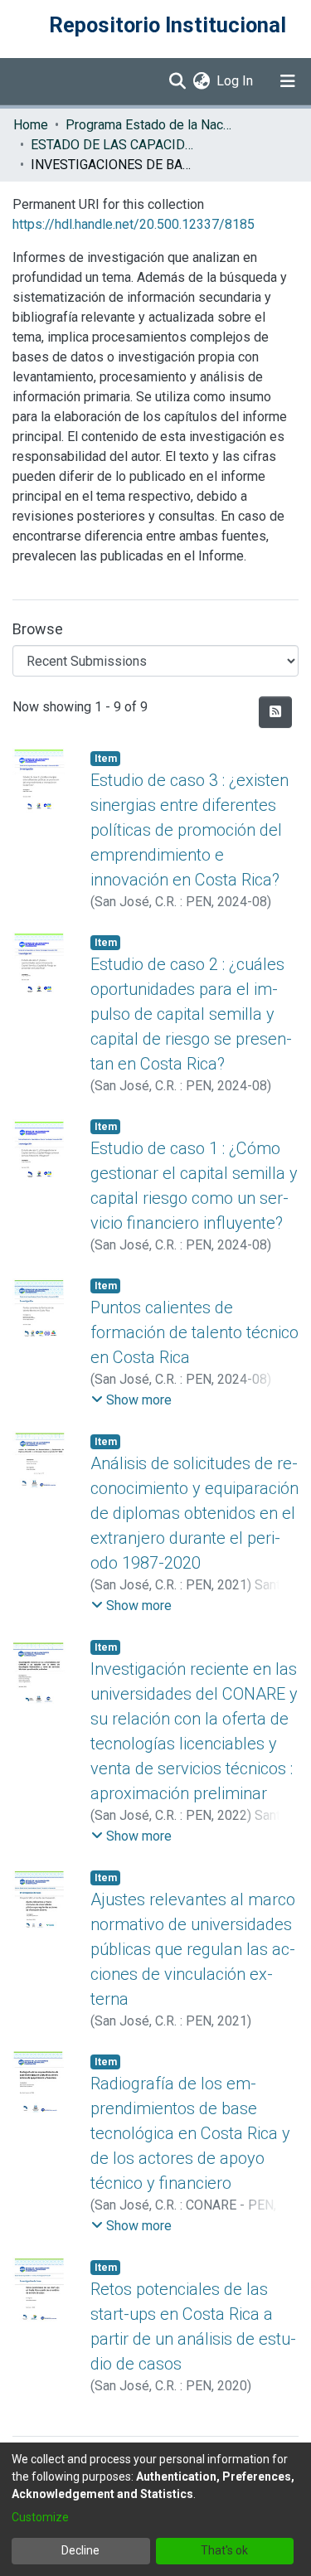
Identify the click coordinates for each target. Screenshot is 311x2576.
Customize (40, 2517)
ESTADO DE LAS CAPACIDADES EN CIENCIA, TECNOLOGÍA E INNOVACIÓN (114, 145)
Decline (80, 2550)
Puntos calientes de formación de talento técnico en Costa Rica (194, 1332)
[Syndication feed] (275, 712)
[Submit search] (177, 81)
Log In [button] (236, 81)
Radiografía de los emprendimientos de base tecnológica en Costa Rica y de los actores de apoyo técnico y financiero (190, 2133)
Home (31, 125)
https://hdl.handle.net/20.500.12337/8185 (134, 224)
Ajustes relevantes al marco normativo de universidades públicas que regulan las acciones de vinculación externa (193, 1949)
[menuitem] (201, 81)
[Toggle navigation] (288, 81)
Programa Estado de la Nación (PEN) (148, 125)
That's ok (224, 2550)
